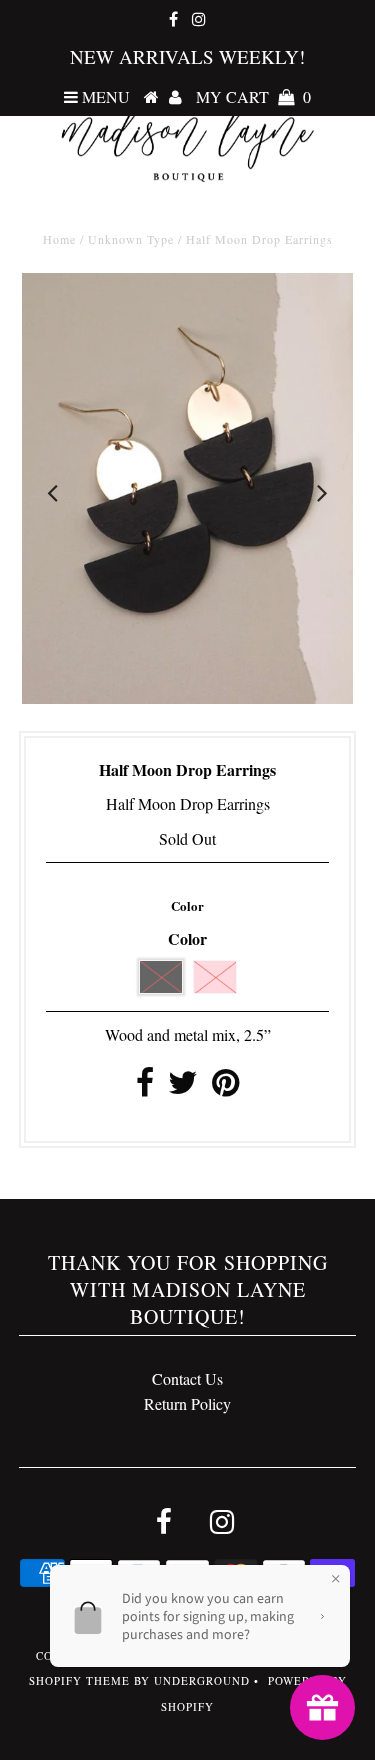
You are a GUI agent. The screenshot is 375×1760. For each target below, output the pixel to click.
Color (187, 905)
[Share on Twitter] (183, 1087)
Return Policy (187, 1403)
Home (59, 239)
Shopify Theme (79, 1680)
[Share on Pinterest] (225, 1087)
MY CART (253, 96)
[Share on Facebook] (145, 1087)
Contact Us (187, 1378)
